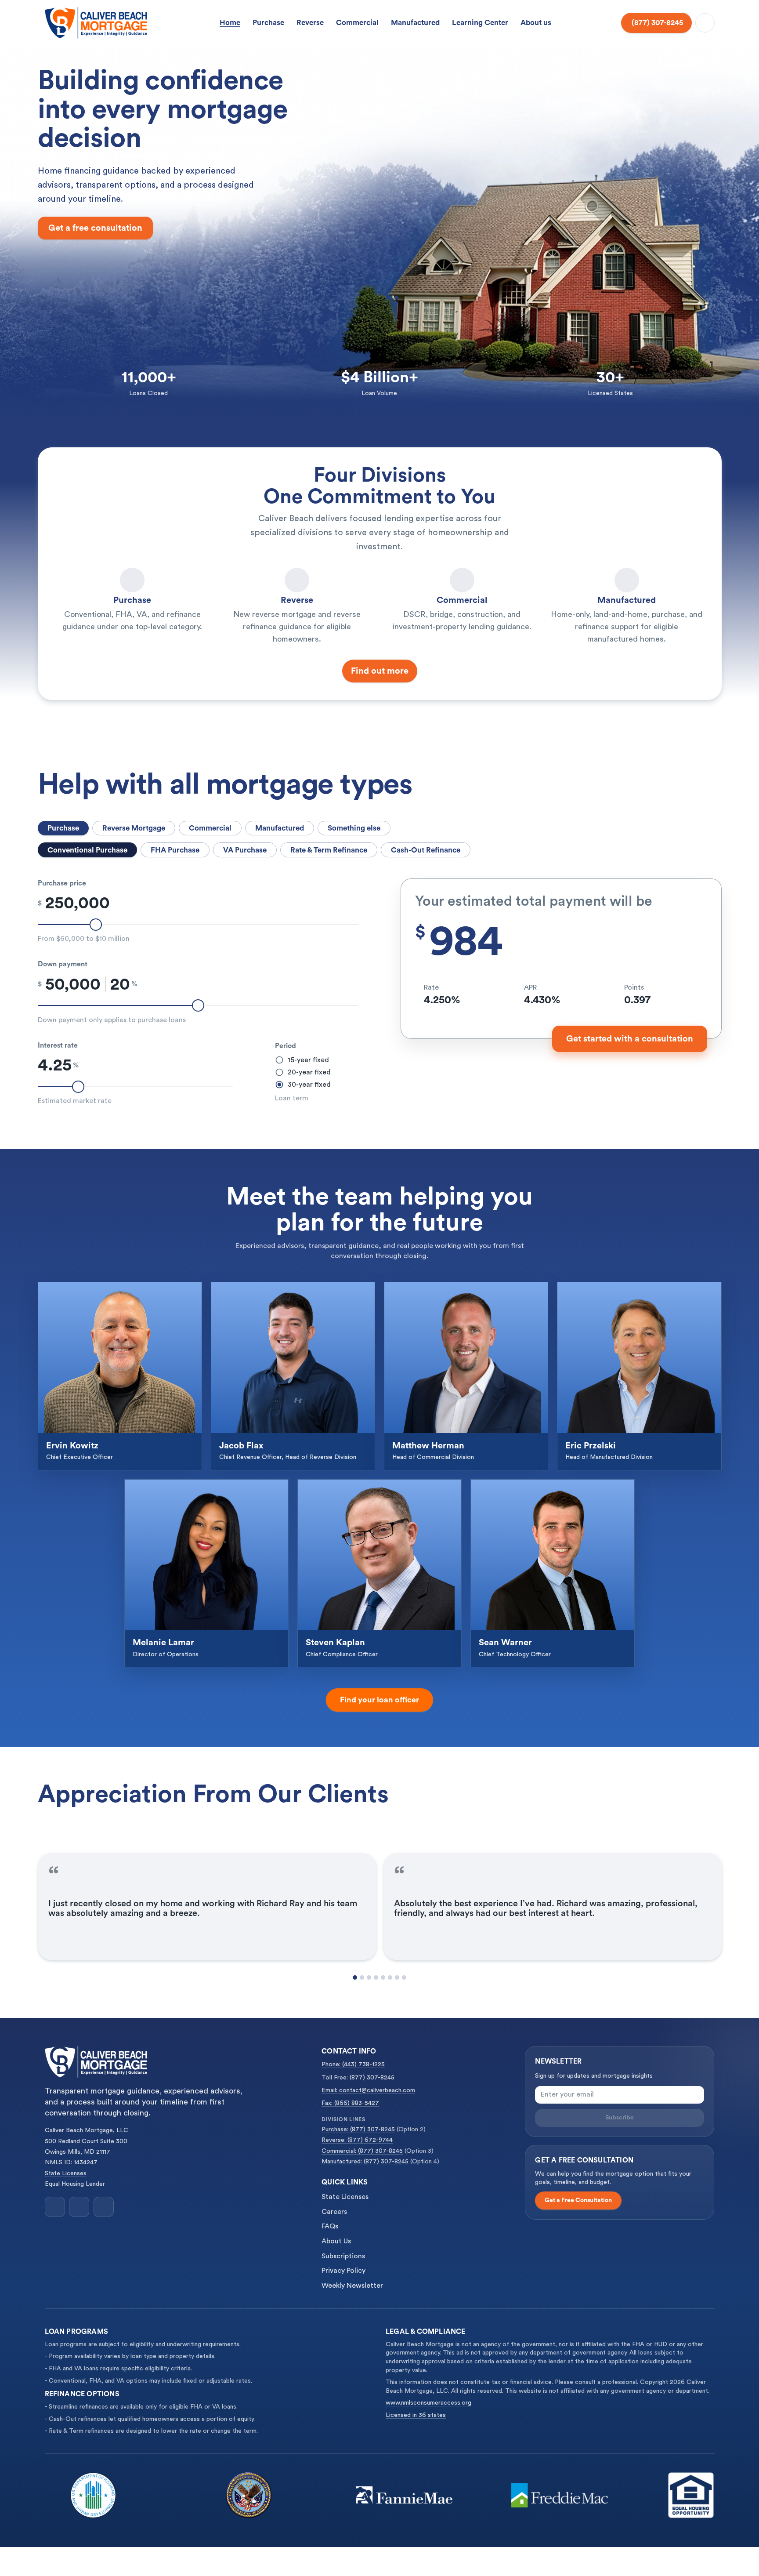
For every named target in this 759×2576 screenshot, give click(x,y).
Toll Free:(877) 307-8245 (358, 2078)
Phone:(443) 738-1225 (353, 2064)
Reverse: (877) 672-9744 (357, 2140)
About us (536, 23)
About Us (336, 2241)
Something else (354, 828)
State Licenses (66, 2173)
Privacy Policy (343, 2271)
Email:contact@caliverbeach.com (368, 2090)
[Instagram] (79, 2207)
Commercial (357, 23)
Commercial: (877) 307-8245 (362, 2151)
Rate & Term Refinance (329, 850)
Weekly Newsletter (352, 2286)
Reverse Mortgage (134, 828)
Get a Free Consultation (578, 2200)
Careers (334, 2212)
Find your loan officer (379, 1700)
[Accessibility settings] (705, 23)
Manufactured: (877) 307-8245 (365, 2162)
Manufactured (415, 23)
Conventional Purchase (87, 850)
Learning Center (480, 23)
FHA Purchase (175, 850)
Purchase (268, 23)
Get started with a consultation (630, 1039)
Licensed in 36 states (416, 2415)
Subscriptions (343, 2256)
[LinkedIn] (104, 2207)
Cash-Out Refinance (426, 850)
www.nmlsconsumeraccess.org (428, 2403)
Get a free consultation (95, 228)
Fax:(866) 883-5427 (350, 2103)
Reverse (310, 23)
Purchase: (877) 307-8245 (358, 2130)
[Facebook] (55, 2207)
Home (230, 23)
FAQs (330, 2226)
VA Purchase (245, 850)
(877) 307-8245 (657, 23)
